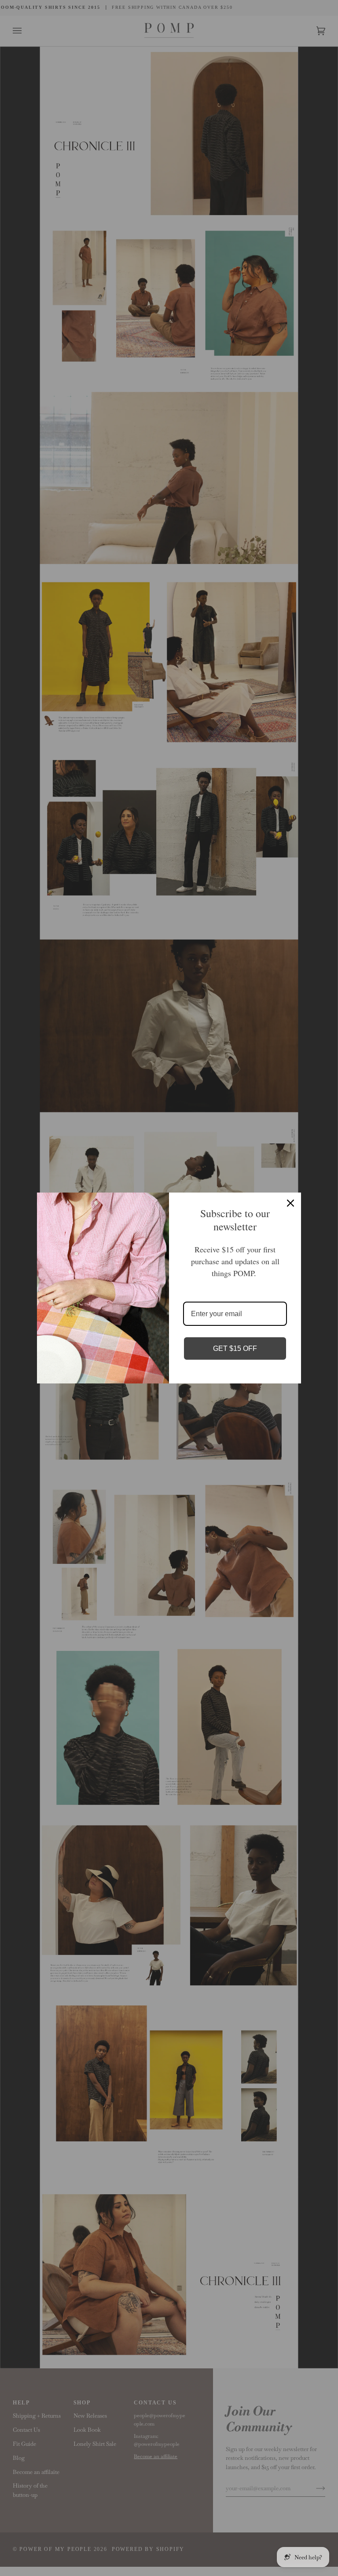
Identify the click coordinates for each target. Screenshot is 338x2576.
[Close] (290, 1203)
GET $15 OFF (235, 1348)
